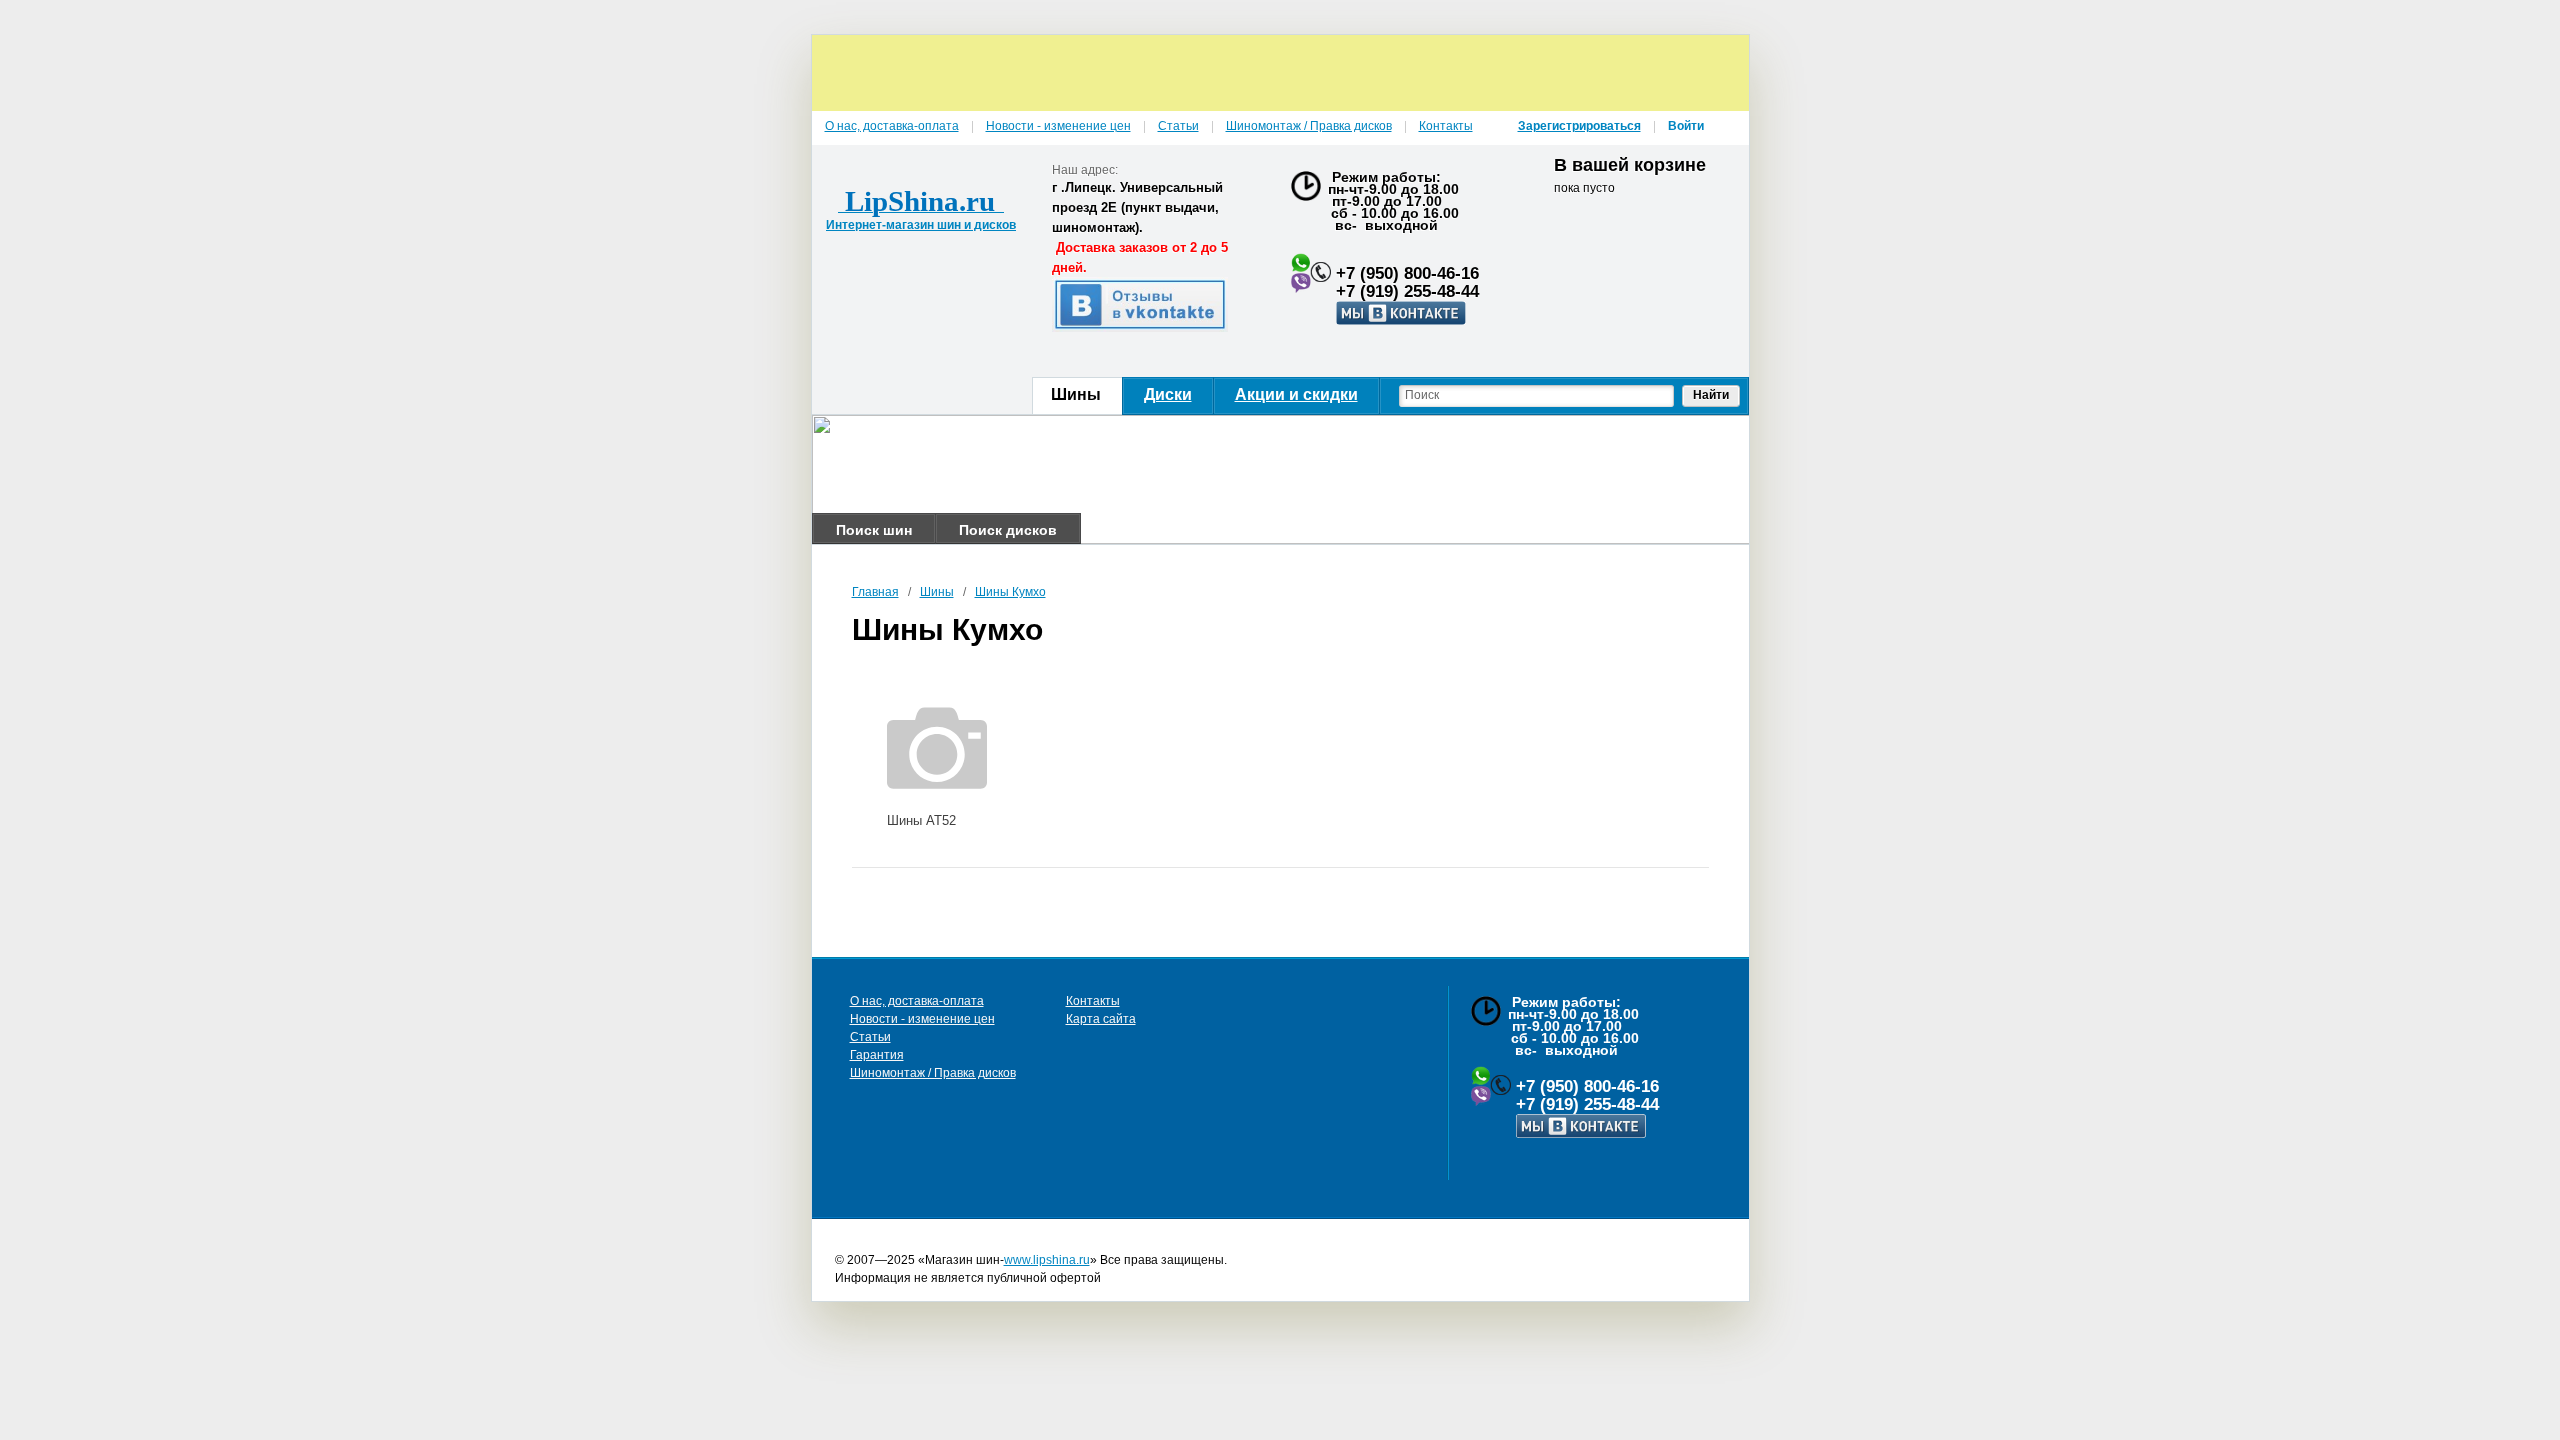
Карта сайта (1101, 1019)
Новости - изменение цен (922, 1019)
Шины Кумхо (1010, 592)
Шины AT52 (921, 820)
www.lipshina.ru (1047, 1260)
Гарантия (877, 1055)
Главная (875, 592)
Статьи (870, 1037)
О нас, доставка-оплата (917, 1001)
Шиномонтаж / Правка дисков (933, 1073)
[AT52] (937, 744)
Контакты (1093, 1001)
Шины (937, 592)
